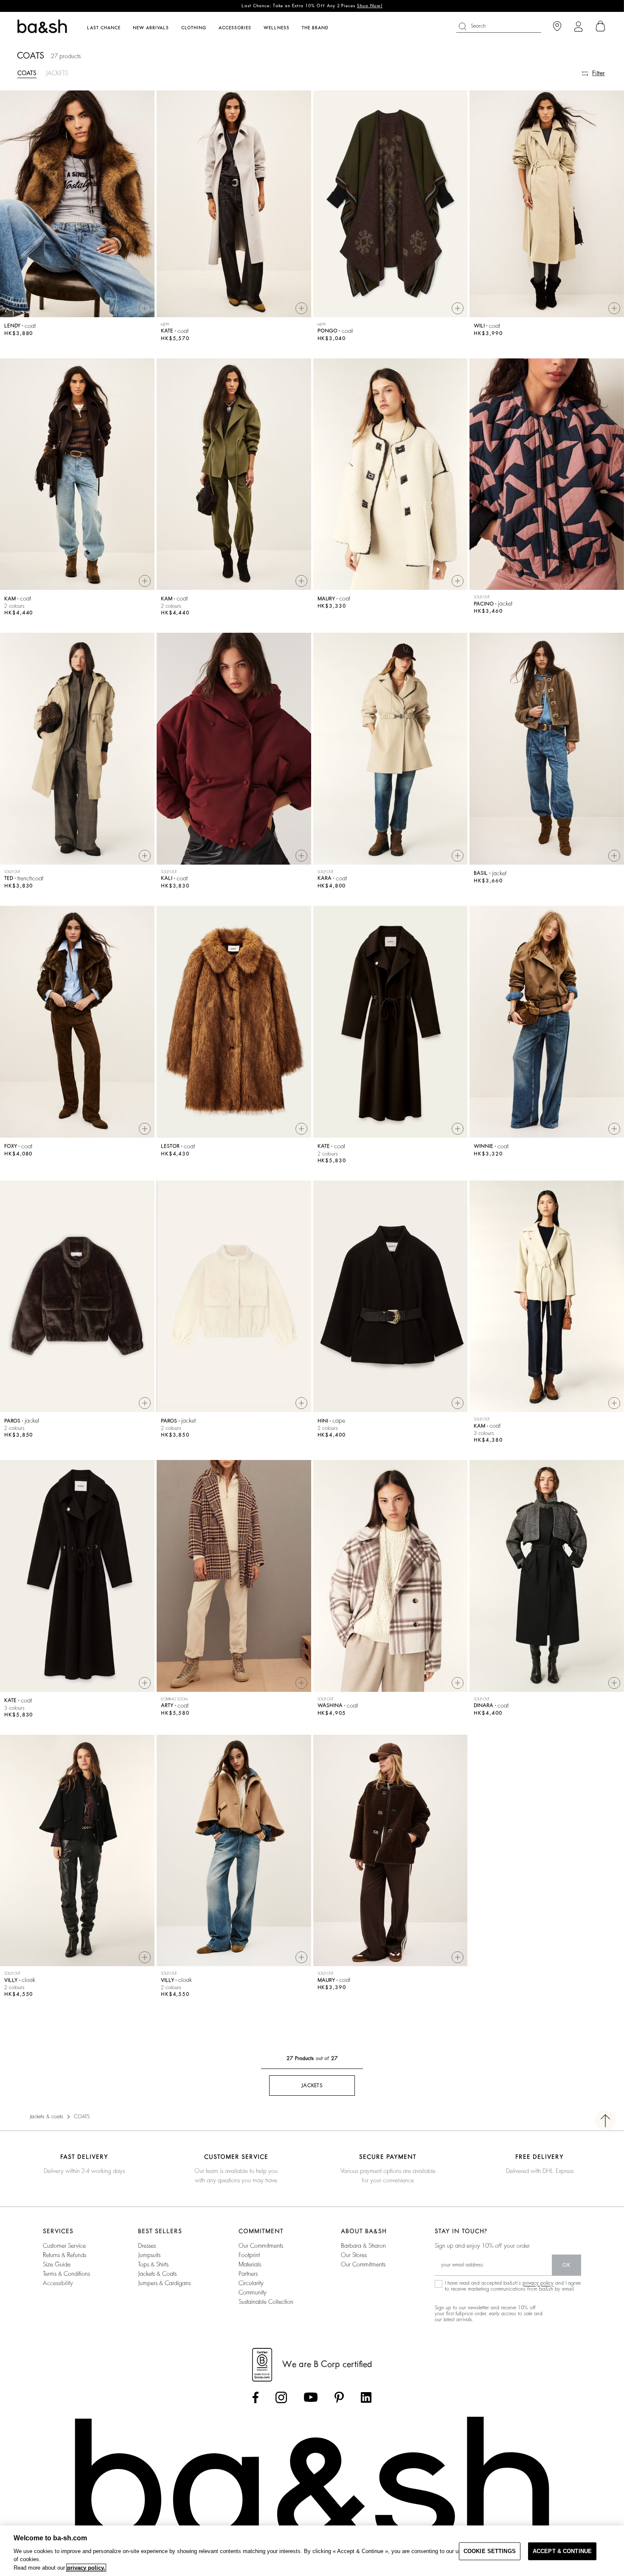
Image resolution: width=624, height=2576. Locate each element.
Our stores (354, 2255)
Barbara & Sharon (363, 2246)
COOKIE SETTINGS (490, 2551)
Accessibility (58, 2283)
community (253, 2292)
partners (248, 2274)
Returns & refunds (65, 2255)
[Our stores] (557, 27)
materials (250, 2264)
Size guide (57, 2264)
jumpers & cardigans (164, 2283)
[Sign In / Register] (578, 27)
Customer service (64, 2246)
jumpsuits (149, 2255)
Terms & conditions (66, 2274)
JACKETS (57, 73)
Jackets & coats (46, 2117)
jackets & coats (157, 2274)
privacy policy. (86, 2568)
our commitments (261, 2246)
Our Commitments (363, 2264)
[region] (312, 2551)
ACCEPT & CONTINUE (562, 2551)
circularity (251, 2283)
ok (566, 2265)
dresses (147, 2246)
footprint (249, 2255)
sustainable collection (266, 2302)
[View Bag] (601, 26)
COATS (27, 73)
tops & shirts (153, 2264)
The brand (315, 28)
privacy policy (538, 2283)
